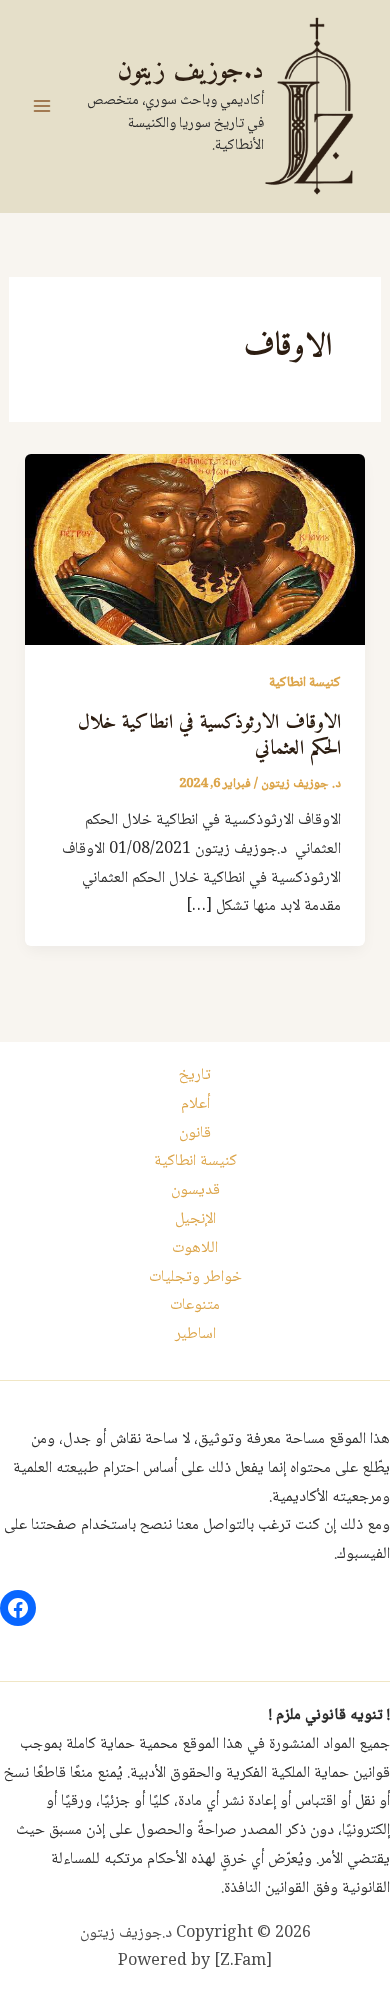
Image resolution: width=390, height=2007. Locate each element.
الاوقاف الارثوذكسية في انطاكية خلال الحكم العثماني (209, 736)
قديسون (195, 1190)
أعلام (195, 1104)
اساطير (195, 1334)
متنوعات (195, 1305)
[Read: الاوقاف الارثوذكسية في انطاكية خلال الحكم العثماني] (195, 550)
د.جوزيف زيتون (190, 71)
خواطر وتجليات (195, 1277)
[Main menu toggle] (42, 106)
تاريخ (195, 1075)
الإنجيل (195, 1219)
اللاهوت (195, 1248)
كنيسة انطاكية (305, 683)
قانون (195, 1133)
